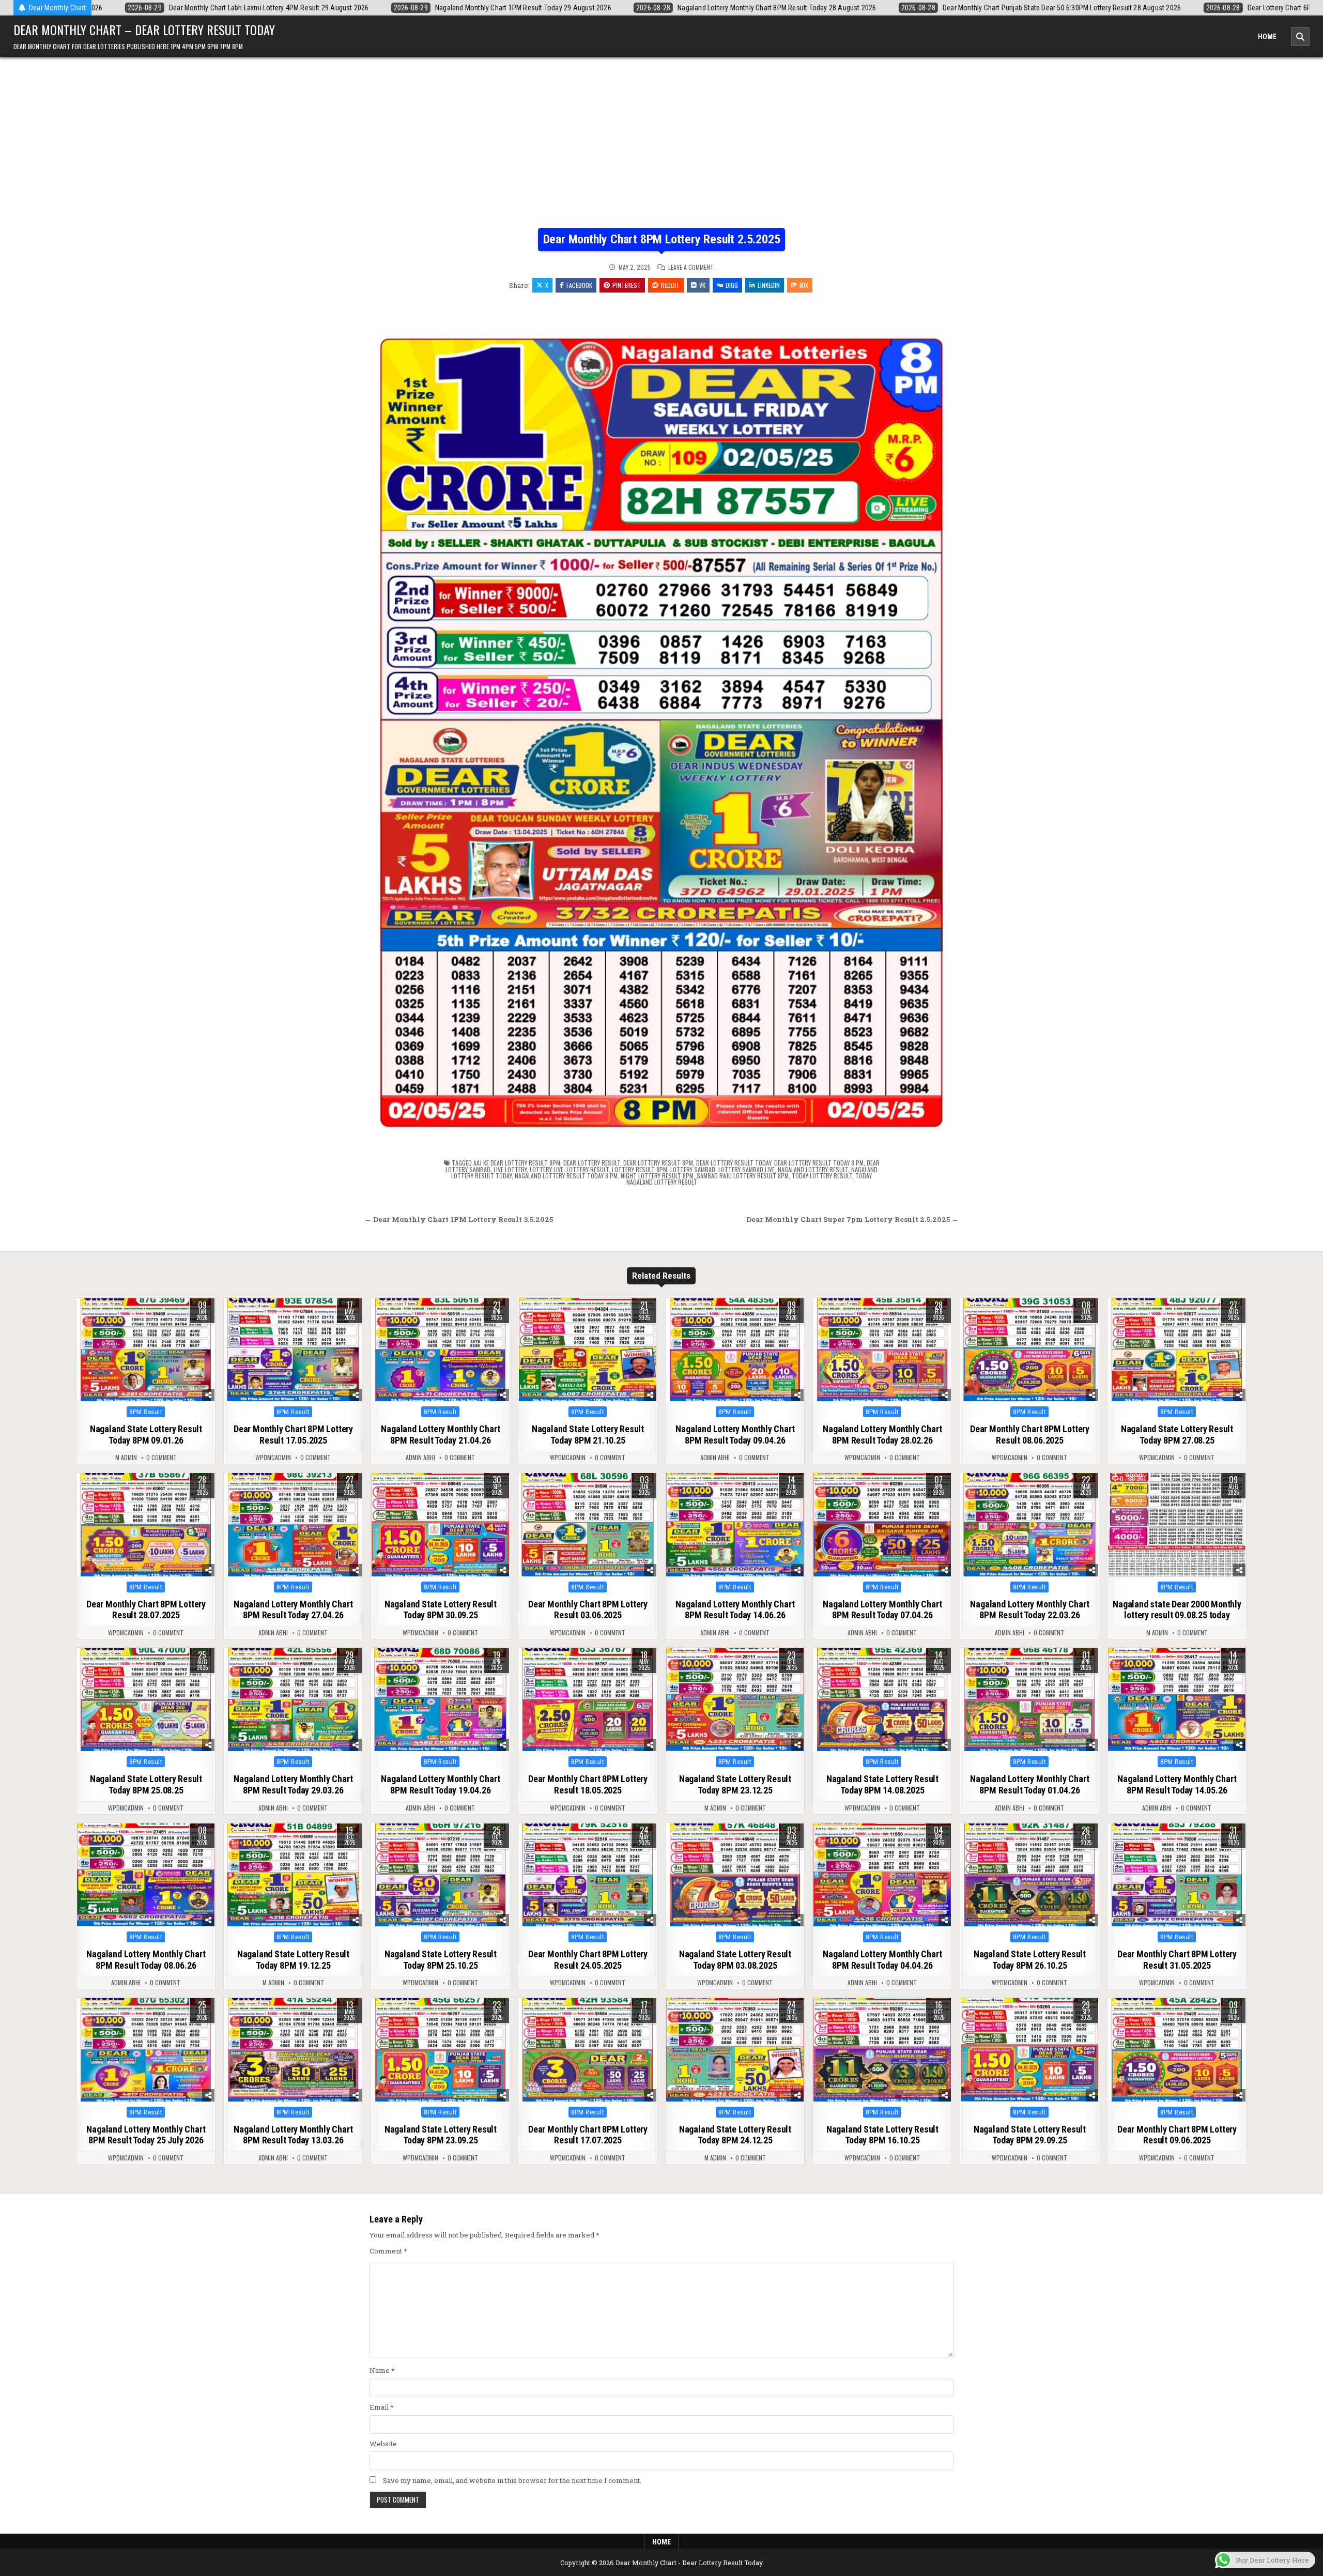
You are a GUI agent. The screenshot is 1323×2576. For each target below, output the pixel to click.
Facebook (579, 285)
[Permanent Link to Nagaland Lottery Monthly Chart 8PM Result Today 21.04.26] (440, 1350)
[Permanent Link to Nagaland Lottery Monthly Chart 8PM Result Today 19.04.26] (440, 1700)
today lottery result (822, 1176)
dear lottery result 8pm (658, 1163)
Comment (388, 2251)
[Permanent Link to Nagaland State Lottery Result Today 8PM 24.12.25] (735, 2050)
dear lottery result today (734, 1163)
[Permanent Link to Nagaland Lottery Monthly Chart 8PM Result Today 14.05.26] (1177, 1700)
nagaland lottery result (813, 1169)
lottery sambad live (747, 1169)
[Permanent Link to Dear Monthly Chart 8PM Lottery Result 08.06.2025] (1029, 1350)
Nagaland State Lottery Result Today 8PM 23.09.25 (441, 2135)
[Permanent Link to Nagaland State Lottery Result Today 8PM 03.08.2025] (735, 1875)
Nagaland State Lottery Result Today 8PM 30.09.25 (441, 1610)
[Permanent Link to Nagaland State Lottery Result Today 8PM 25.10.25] (440, 1875)
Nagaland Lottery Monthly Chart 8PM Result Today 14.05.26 (1177, 1784)
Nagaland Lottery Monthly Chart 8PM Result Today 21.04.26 (440, 1435)
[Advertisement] (661, 135)
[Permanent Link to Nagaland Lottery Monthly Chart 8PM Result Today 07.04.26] (882, 1525)
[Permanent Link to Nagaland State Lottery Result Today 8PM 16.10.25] (882, 2050)
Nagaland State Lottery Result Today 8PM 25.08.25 (146, 1784)
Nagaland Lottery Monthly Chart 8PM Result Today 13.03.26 (293, 2135)
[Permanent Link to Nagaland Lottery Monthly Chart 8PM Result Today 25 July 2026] (146, 2050)
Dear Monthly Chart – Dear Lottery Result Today (144, 29)
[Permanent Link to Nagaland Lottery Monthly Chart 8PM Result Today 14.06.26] (735, 1525)
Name (382, 2370)
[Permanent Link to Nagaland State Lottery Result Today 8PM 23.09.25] (440, 2050)
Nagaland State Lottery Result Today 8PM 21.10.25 (588, 1435)
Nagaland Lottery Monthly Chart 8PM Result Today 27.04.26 (293, 1610)
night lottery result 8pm (657, 1176)
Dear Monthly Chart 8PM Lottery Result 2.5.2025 (662, 239)
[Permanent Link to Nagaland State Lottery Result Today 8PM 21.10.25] (588, 1350)
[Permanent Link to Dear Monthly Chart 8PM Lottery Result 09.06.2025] (1177, 2050)
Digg (732, 285)
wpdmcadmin (273, 1458)
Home (1267, 37)
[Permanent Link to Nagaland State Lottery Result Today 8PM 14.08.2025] (882, 1700)
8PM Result (146, 1412)
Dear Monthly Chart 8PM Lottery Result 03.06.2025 (588, 1610)
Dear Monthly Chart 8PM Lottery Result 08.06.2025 (1030, 1435)
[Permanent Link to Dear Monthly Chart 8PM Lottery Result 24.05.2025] (588, 1875)
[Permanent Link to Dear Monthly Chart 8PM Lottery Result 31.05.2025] (1177, 1875)
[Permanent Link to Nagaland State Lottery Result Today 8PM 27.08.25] (1177, 1350)
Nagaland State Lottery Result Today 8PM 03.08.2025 (735, 1960)
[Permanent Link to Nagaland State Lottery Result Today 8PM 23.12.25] (735, 1700)
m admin (126, 1458)
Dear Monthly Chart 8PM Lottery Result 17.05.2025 (293, 1435)
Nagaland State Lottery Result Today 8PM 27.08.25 (1177, 1435)
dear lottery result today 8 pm (819, 1163)
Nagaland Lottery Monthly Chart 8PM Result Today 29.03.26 (293, 1784)
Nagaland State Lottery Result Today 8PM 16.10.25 (882, 2135)
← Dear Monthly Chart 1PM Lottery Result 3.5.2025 (459, 1219)
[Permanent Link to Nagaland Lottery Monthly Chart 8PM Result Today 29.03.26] (293, 1700)
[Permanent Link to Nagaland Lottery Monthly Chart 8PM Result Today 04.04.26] (882, 1875)
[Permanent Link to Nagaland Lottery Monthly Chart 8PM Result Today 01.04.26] (1029, 1700)
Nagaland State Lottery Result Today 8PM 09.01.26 (146, 1435)
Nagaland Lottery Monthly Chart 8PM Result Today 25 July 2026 (146, 2135)
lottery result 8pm (640, 1169)
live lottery (510, 1169)
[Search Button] (1300, 37)
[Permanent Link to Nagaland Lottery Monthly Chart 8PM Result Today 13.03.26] (293, 2050)
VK (702, 285)
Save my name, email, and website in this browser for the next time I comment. (512, 2480)
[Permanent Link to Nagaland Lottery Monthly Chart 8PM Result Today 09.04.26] (735, 1350)
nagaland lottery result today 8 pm (566, 1176)
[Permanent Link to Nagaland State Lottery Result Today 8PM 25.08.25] (146, 1700)
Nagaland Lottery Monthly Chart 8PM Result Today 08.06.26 (146, 1960)
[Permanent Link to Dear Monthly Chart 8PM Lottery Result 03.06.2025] (588, 1525)
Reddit (670, 285)
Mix (804, 285)
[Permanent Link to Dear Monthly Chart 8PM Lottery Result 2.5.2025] (661, 721)
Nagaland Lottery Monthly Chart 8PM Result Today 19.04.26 (440, 1784)
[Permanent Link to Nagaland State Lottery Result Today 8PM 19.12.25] (293, 1875)
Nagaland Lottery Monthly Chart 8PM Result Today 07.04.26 (882, 1610)
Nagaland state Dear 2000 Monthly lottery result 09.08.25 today (1177, 1610)
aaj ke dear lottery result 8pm (517, 1163)
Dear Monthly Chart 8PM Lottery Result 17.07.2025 (588, 2135)
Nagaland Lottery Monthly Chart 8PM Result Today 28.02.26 (882, 1435)
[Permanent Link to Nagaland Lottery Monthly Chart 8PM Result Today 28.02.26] (882, 1350)
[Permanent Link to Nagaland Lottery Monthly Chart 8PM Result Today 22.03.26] (1029, 1525)
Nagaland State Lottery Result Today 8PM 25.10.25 (441, 1960)
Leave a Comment (691, 267)
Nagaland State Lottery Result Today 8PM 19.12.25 (293, 1960)
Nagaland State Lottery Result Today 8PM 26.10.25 (1030, 1960)
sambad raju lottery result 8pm (743, 1176)
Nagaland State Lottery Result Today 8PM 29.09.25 (1030, 2135)
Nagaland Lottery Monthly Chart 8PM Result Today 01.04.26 (1029, 1784)
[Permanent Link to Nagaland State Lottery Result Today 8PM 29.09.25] (1029, 2050)
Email (382, 2407)
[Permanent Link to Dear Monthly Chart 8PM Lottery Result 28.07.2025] (146, 1525)
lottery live (547, 1169)
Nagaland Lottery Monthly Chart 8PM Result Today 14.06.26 (735, 1610)
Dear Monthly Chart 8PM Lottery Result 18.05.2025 (588, 1784)
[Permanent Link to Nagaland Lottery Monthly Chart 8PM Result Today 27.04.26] (293, 1525)
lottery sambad (693, 1169)
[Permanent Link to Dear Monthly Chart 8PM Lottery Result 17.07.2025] (588, 2050)
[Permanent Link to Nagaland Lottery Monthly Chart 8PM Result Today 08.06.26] (146, 1875)
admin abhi (420, 1458)
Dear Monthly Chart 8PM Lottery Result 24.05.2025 (588, 1960)
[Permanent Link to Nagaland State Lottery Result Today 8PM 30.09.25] (440, 1525)
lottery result (588, 1169)
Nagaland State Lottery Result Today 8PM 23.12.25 (735, 1784)
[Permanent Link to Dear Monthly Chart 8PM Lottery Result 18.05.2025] (588, 1700)
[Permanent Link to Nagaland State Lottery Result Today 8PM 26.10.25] (1029, 1875)
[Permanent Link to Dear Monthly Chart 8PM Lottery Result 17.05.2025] (293, 1350)
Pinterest (627, 285)
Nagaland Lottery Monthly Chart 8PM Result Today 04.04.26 (882, 1960)
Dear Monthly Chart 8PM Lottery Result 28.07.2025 (146, 1610)
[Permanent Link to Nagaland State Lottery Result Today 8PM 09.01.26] (146, 1350)
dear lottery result (592, 1163)
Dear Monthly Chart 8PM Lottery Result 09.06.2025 (1177, 2135)
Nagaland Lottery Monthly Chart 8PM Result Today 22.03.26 (1029, 1610)
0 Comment (161, 1458)
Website (383, 2444)
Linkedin (769, 285)
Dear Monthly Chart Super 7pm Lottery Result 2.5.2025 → (852, 1219)
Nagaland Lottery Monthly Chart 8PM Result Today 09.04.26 (735, 1435)
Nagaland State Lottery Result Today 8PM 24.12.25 (735, 2135)
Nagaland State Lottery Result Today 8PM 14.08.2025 (882, 1784)
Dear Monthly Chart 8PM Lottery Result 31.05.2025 (1177, 1960)
